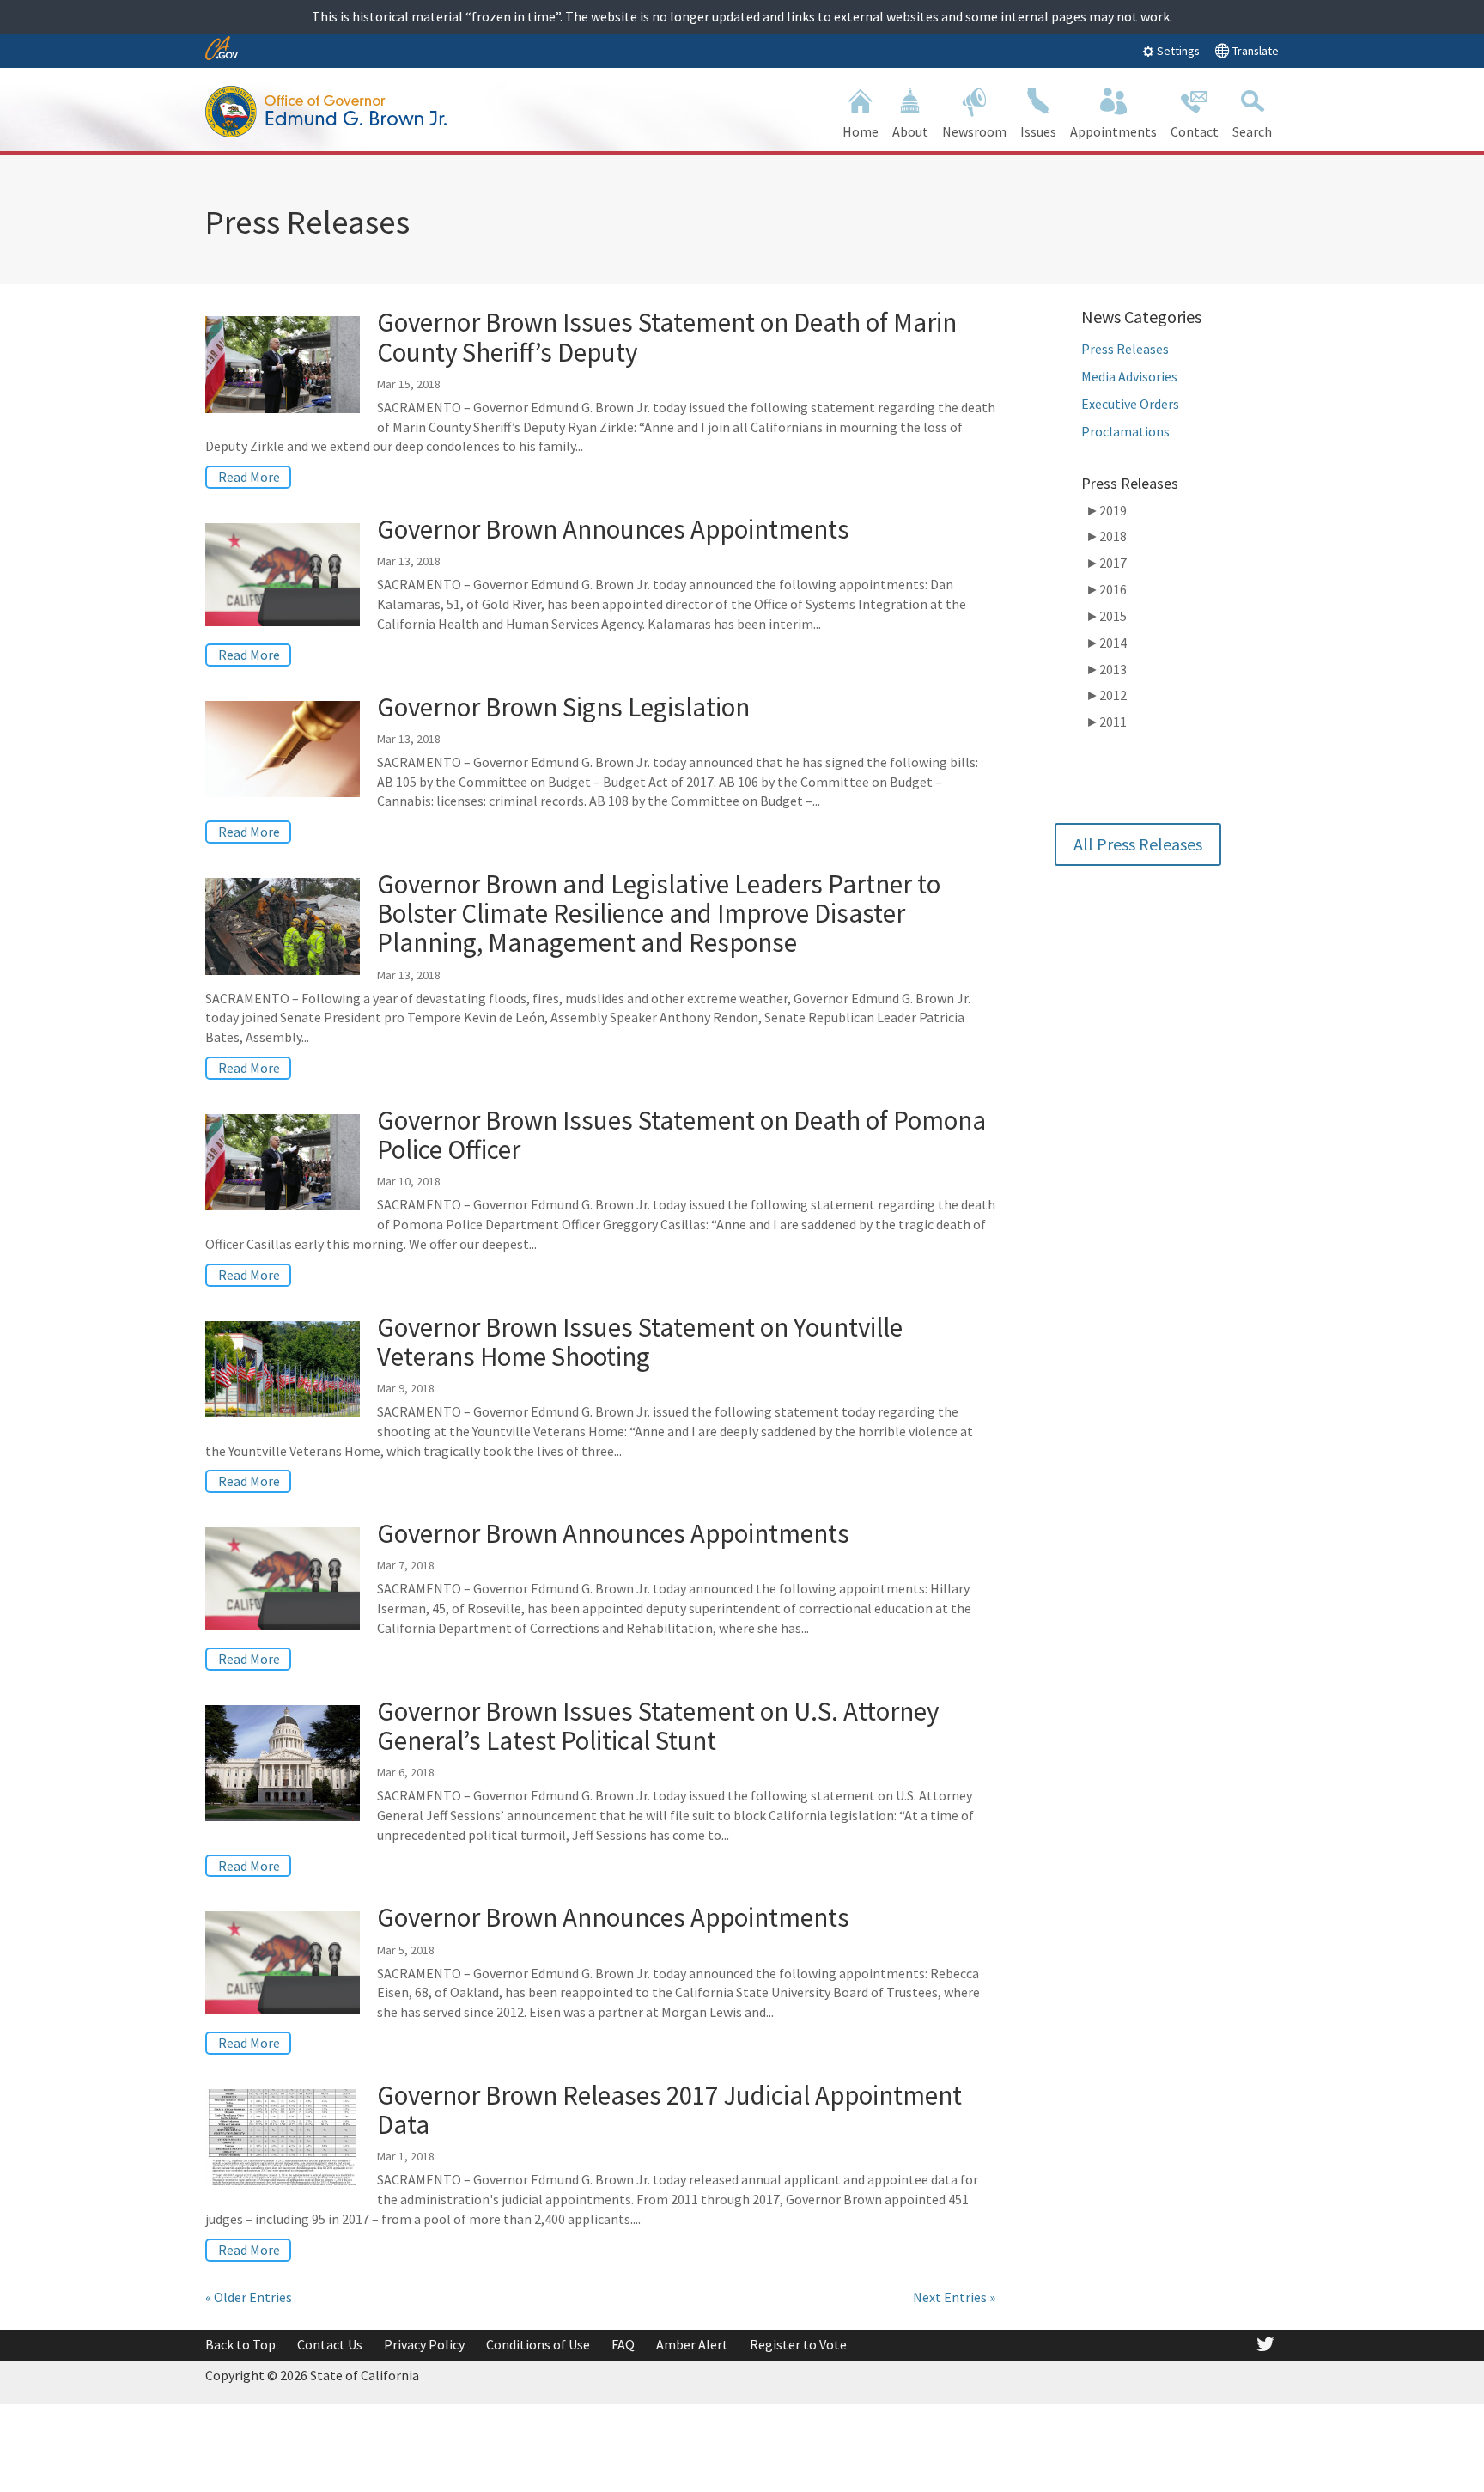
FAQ (623, 2344)
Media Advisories (1129, 376)
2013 (1106, 669)
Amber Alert (692, 2344)
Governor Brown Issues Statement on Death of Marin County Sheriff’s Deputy (667, 336)
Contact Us (330, 2344)
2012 (1106, 695)
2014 (1106, 643)
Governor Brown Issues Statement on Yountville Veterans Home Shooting (640, 1341)
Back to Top (240, 2344)
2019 (1106, 510)
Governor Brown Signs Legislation (566, 707)
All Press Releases (1138, 844)
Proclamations (1125, 431)
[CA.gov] (222, 49)
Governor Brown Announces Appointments (613, 529)
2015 (1106, 616)
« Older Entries (249, 2297)
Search (1252, 131)
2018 (1106, 536)
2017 (1106, 563)
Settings (1177, 51)
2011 (1106, 722)
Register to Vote (798, 2344)
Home (861, 131)
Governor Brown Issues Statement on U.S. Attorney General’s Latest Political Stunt (658, 1725)
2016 (1106, 589)
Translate (1254, 51)
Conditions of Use (538, 2344)
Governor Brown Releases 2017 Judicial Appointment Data (669, 2109)
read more (249, 477)
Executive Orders (1130, 404)
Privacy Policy (424, 2344)
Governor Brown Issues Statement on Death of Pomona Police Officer (681, 1134)
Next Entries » (954, 2297)
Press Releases (1125, 349)
